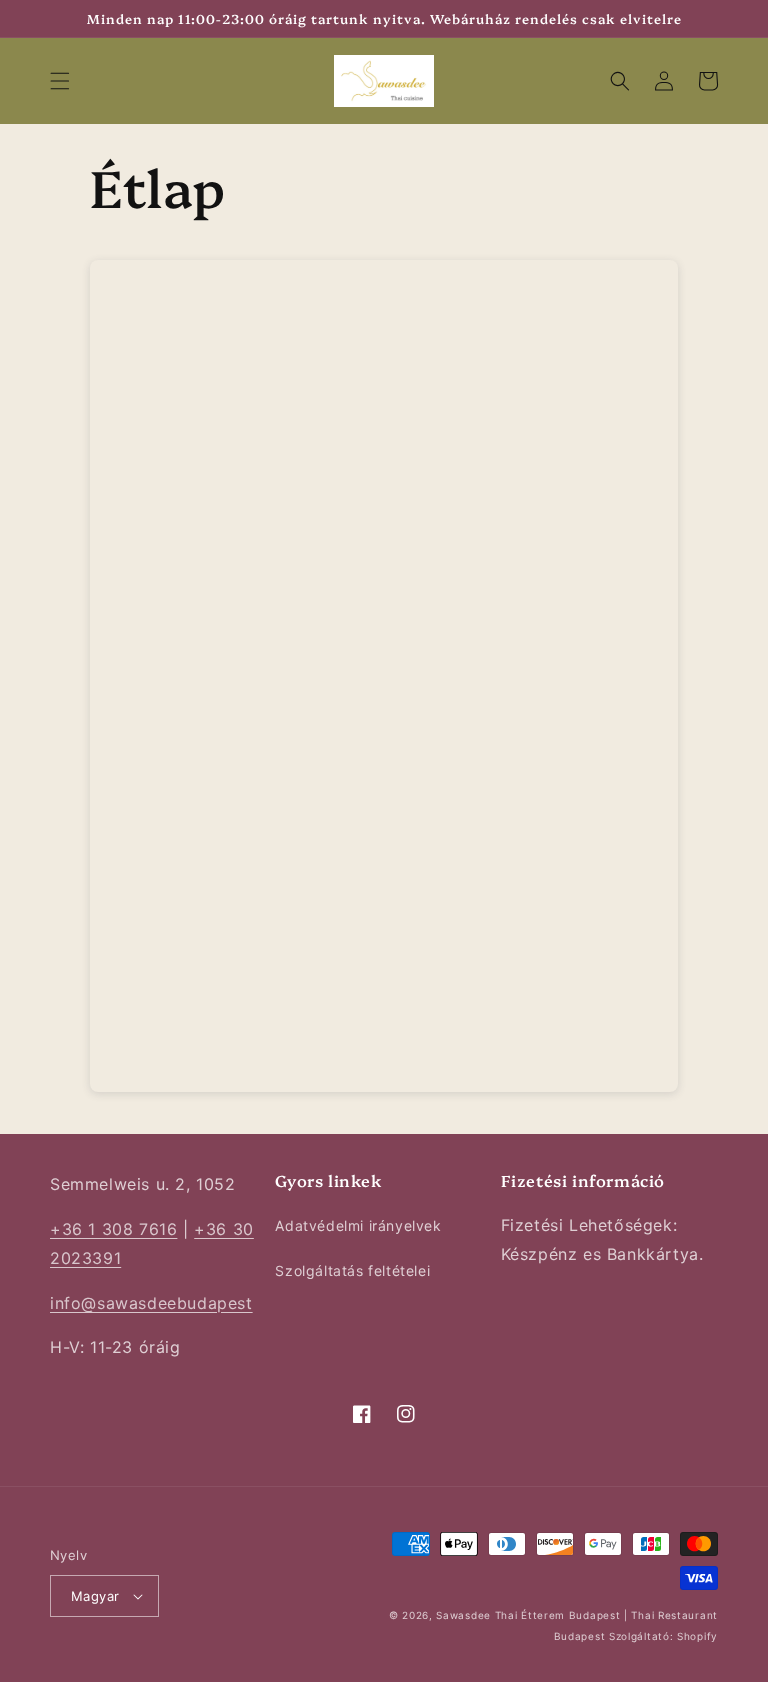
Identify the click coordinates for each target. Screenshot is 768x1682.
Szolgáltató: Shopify (663, 1636)
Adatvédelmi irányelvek (358, 1225)
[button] (60, 81)
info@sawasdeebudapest (151, 1303)
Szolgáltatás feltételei (352, 1270)
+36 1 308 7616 (113, 1229)
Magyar (95, 1596)
